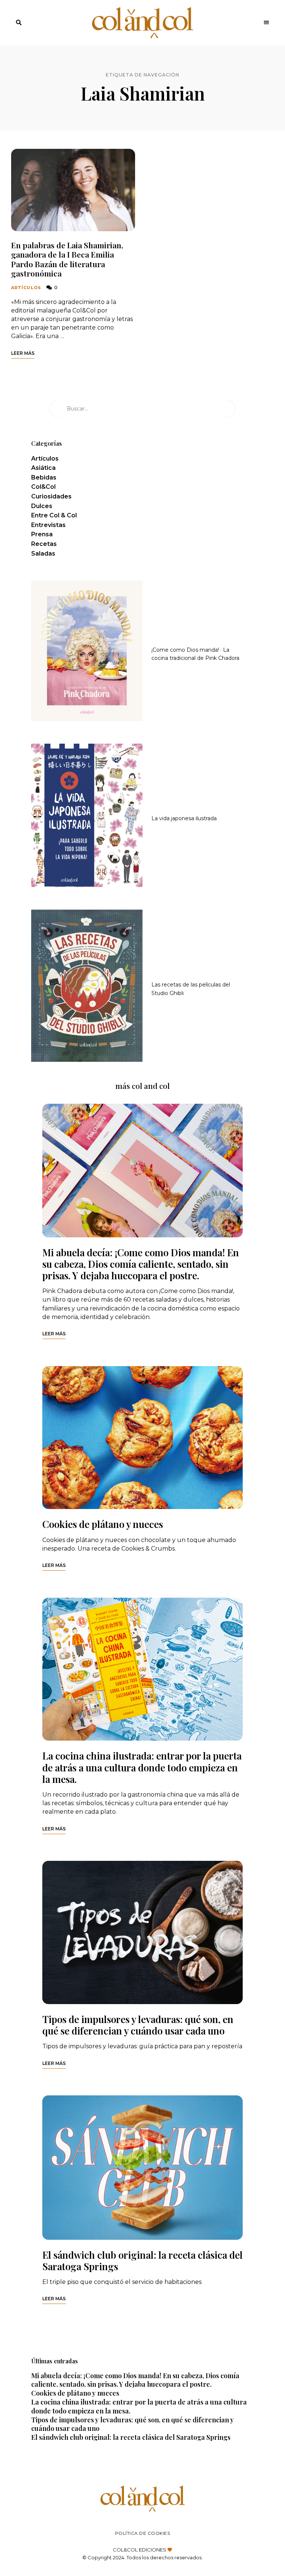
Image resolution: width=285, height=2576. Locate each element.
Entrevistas (48, 525)
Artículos (26, 288)
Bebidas (44, 477)
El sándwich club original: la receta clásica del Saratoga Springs (142, 2261)
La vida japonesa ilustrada (184, 818)
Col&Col (43, 487)
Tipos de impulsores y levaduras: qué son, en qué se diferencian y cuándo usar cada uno (138, 2025)
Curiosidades (51, 496)
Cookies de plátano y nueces (103, 1524)
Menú (266, 23)
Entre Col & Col (54, 515)
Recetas (44, 544)
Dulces (42, 506)
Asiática (43, 468)
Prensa (42, 534)
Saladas (43, 554)
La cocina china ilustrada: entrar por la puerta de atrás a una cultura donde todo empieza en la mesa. (142, 1767)
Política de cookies (143, 2533)
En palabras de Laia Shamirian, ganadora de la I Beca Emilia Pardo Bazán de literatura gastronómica (67, 259)
